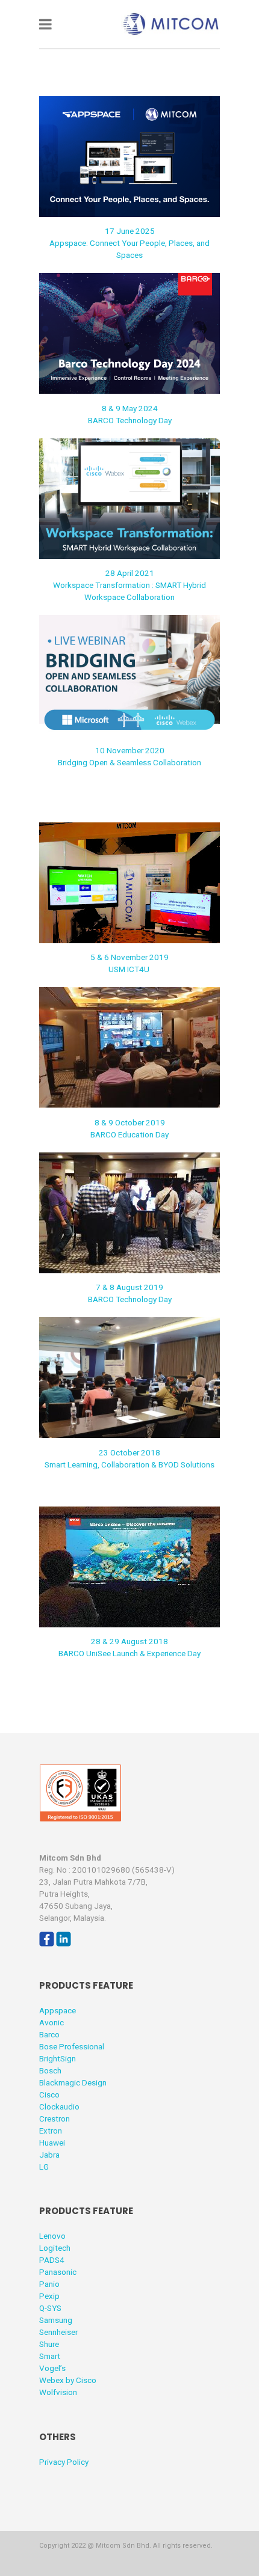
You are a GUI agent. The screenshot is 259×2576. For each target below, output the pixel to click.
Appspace (58, 2010)
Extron (51, 2131)
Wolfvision (58, 2392)
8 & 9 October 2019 (130, 1122)
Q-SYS (50, 2308)
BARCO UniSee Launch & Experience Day (129, 1653)
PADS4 (52, 2260)
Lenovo (52, 2236)
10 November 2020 (130, 750)
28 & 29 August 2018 (129, 1641)
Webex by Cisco (68, 2380)
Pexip (49, 2296)
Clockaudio (59, 2106)
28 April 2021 (130, 573)
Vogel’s (52, 2368)
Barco (49, 2034)
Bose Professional (72, 2046)
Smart (50, 2356)
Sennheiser (58, 2332)
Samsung (56, 2320)
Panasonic (58, 2272)
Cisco (49, 2094)
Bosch (50, 2070)
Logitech (55, 2248)
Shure (49, 2344)
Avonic (51, 2022)
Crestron (55, 2119)
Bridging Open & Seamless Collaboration (129, 762)
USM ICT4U (130, 969)
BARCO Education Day (129, 1134)
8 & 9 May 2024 (130, 408)
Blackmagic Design (73, 2082)
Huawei (52, 2143)
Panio (49, 2284)
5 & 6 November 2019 (129, 957)
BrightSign (58, 2058)
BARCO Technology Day (130, 420)
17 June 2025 (130, 231)
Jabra (49, 2155)
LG (44, 2167)
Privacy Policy (64, 2462)
